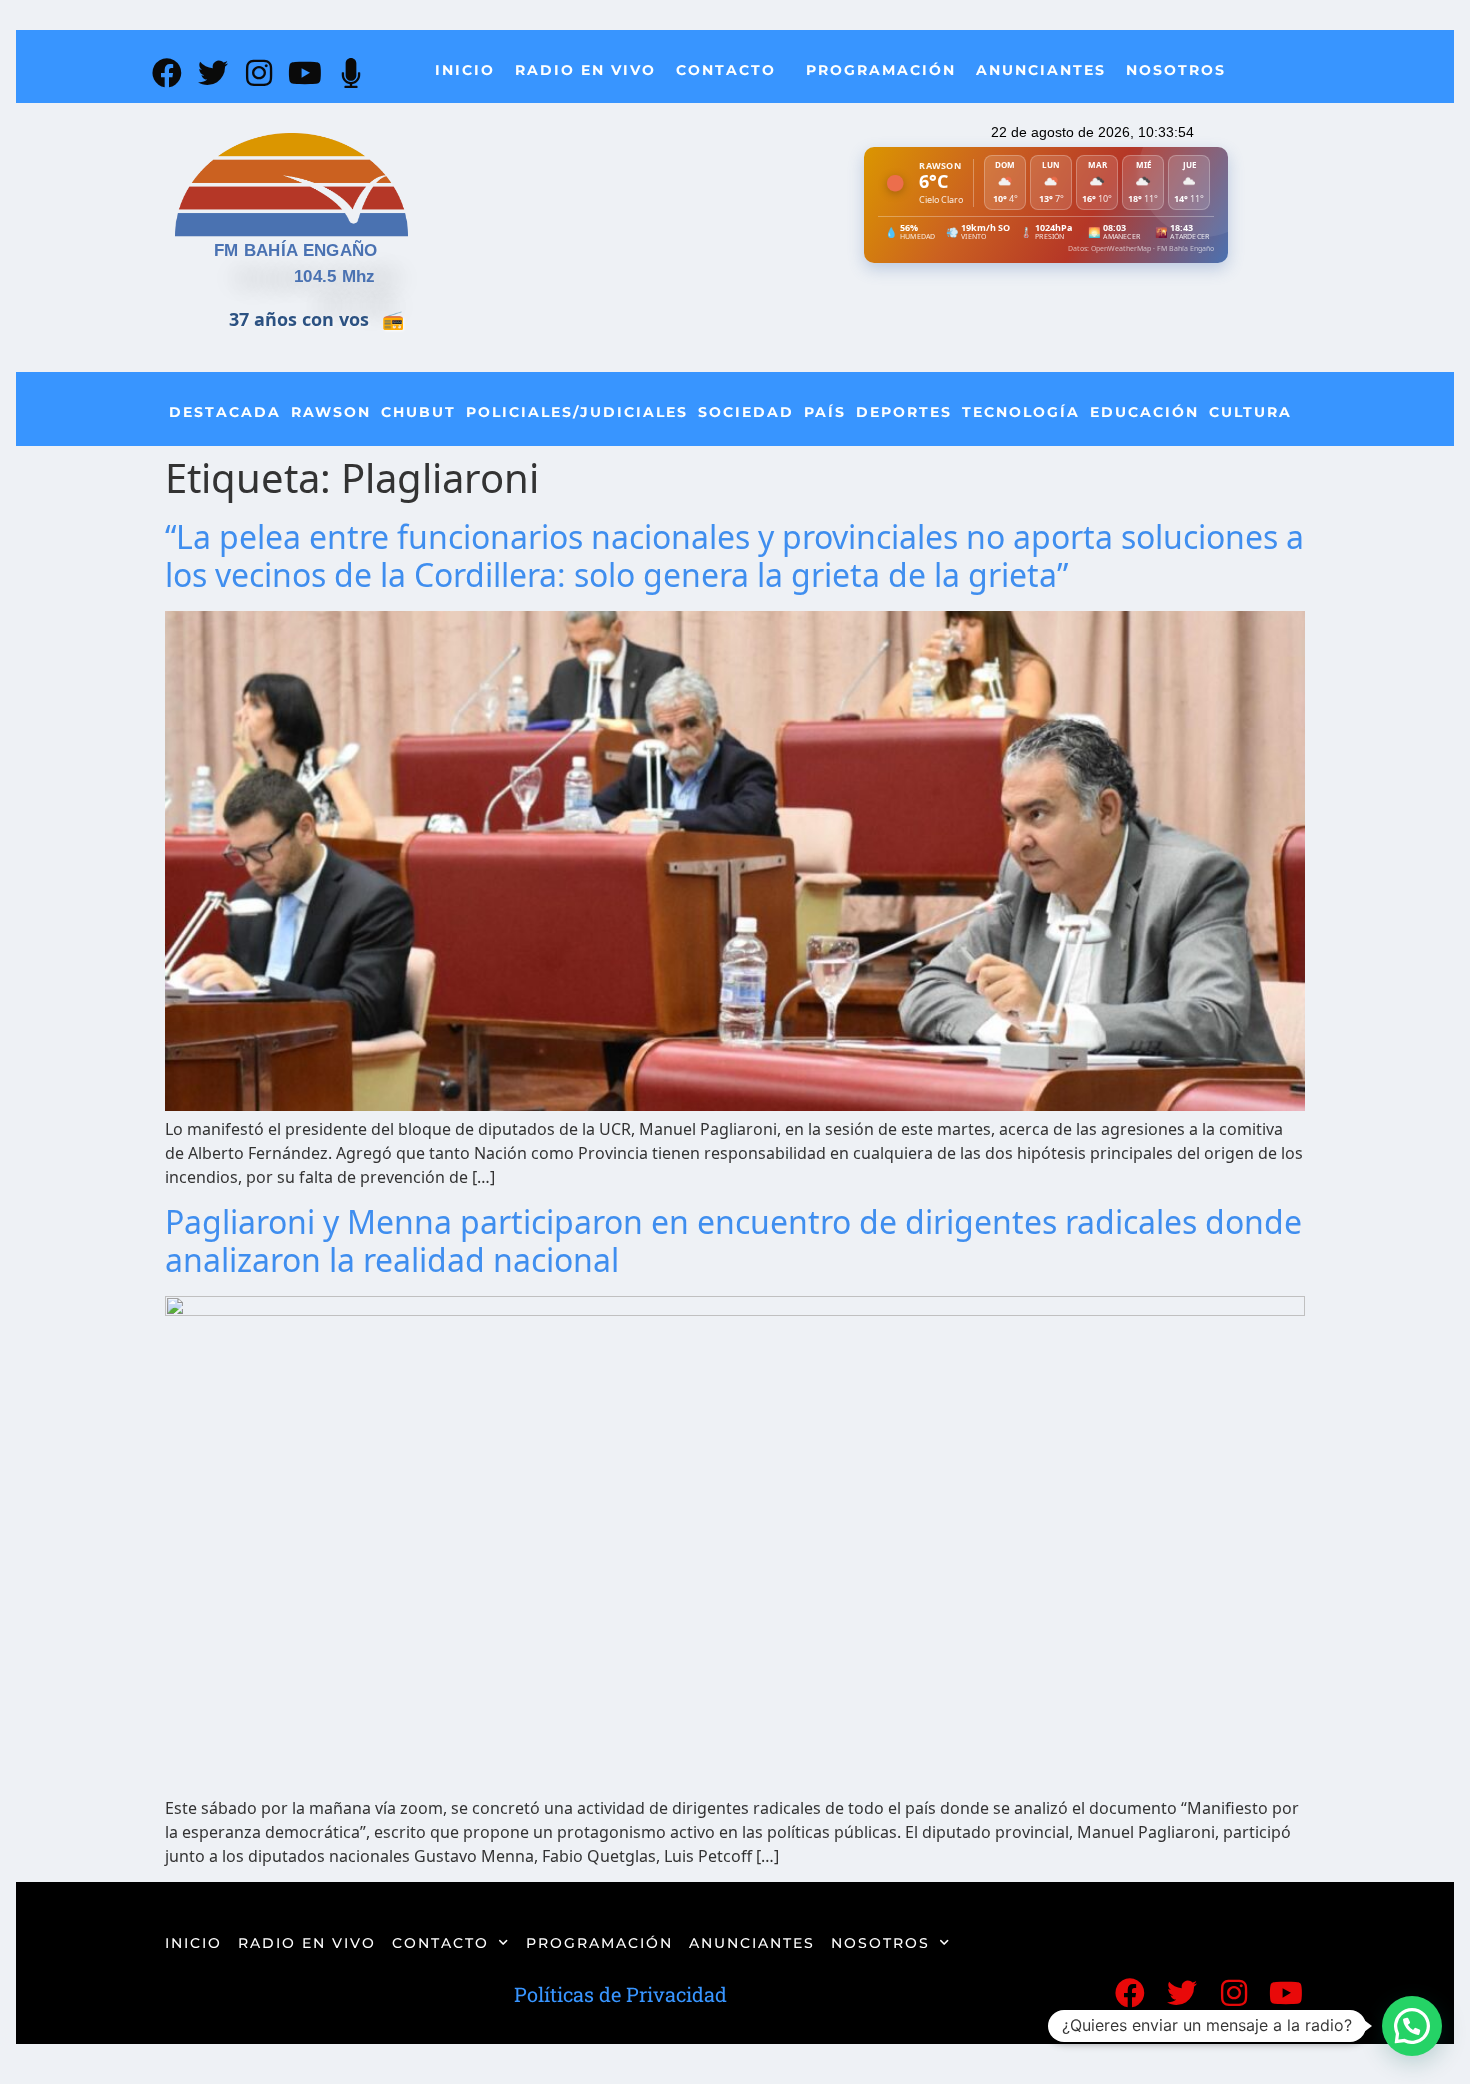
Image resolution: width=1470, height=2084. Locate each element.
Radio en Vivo (585, 70)
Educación (1144, 412)
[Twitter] (213, 73)
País (825, 412)
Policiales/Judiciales (577, 412)
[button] (1412, 2026)
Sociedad (746, 412)
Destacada (225, 412)
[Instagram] (259, 73)
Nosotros (1176, 70)
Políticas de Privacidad (620, 1994)
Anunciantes (1041, 70)
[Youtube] (305, 73)
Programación (881, 70)
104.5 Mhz (335, 276)
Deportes (904, 412)
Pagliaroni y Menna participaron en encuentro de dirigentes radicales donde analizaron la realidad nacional (733, 1240)
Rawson (331, 412)
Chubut (418, 412)
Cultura (1250, 412)
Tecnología (1021, 412)
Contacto (726, 70)
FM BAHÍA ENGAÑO (296, 250)
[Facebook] (167, 73)
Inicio (465, 70)
